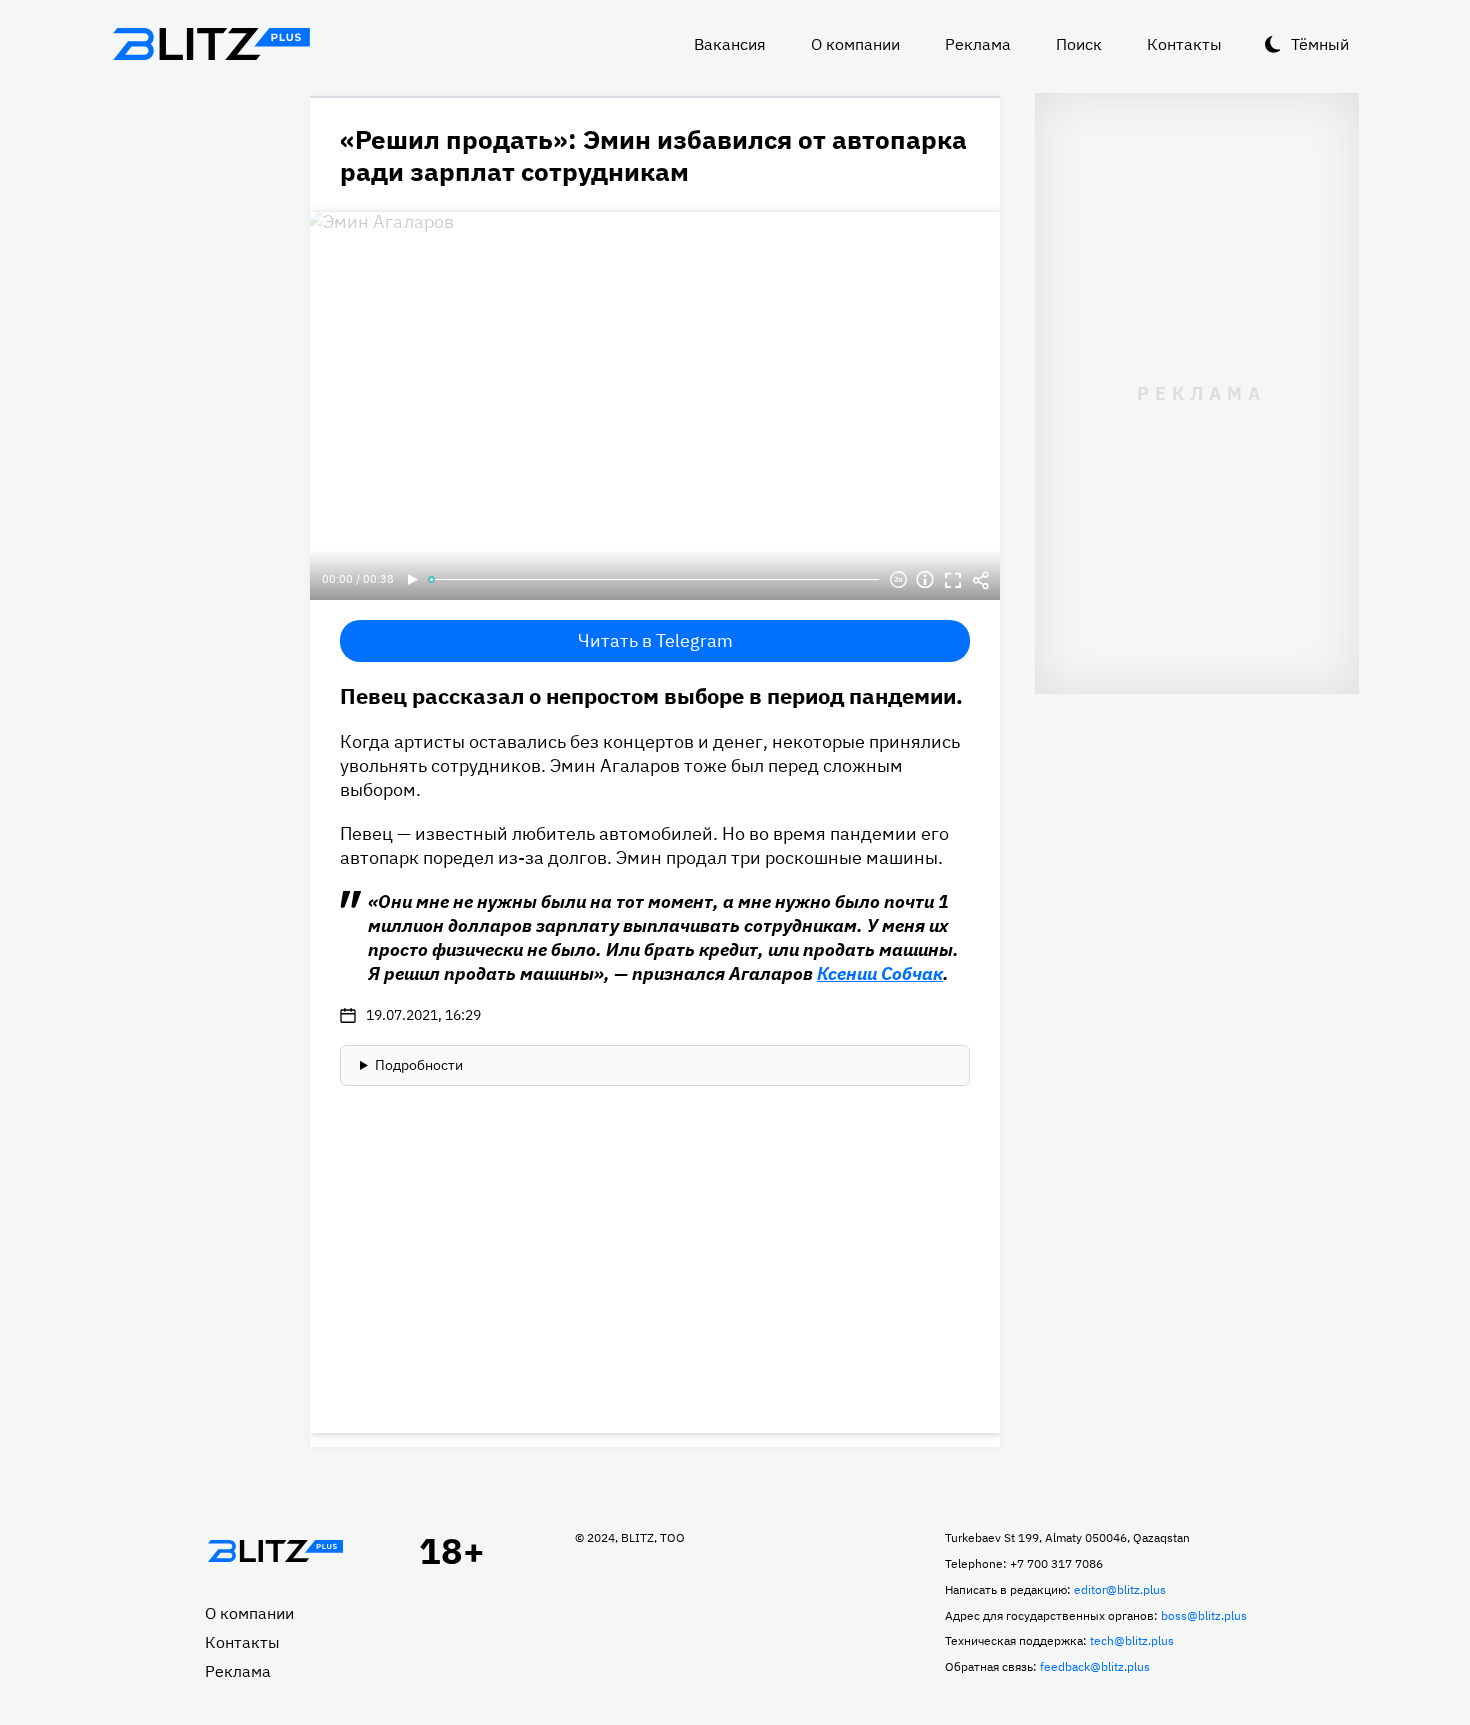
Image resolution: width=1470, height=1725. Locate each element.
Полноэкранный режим (953, 580)
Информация (925, 580)
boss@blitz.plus (1204, 1615)
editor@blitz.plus (1120, 1589)
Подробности (419, 1065)
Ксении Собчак (880, 973)
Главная (275, 1551)
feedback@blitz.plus (1095, 1666)
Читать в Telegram (655, 640)
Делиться (981, 580)
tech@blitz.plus (1132, 1640)
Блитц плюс (211, 44)
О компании (855, 44)
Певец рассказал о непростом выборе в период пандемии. (651, 695)
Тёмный (1320, 44)
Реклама (978, 44)
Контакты (1184, 44)
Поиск (1079, 44)
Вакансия (730, 44)
